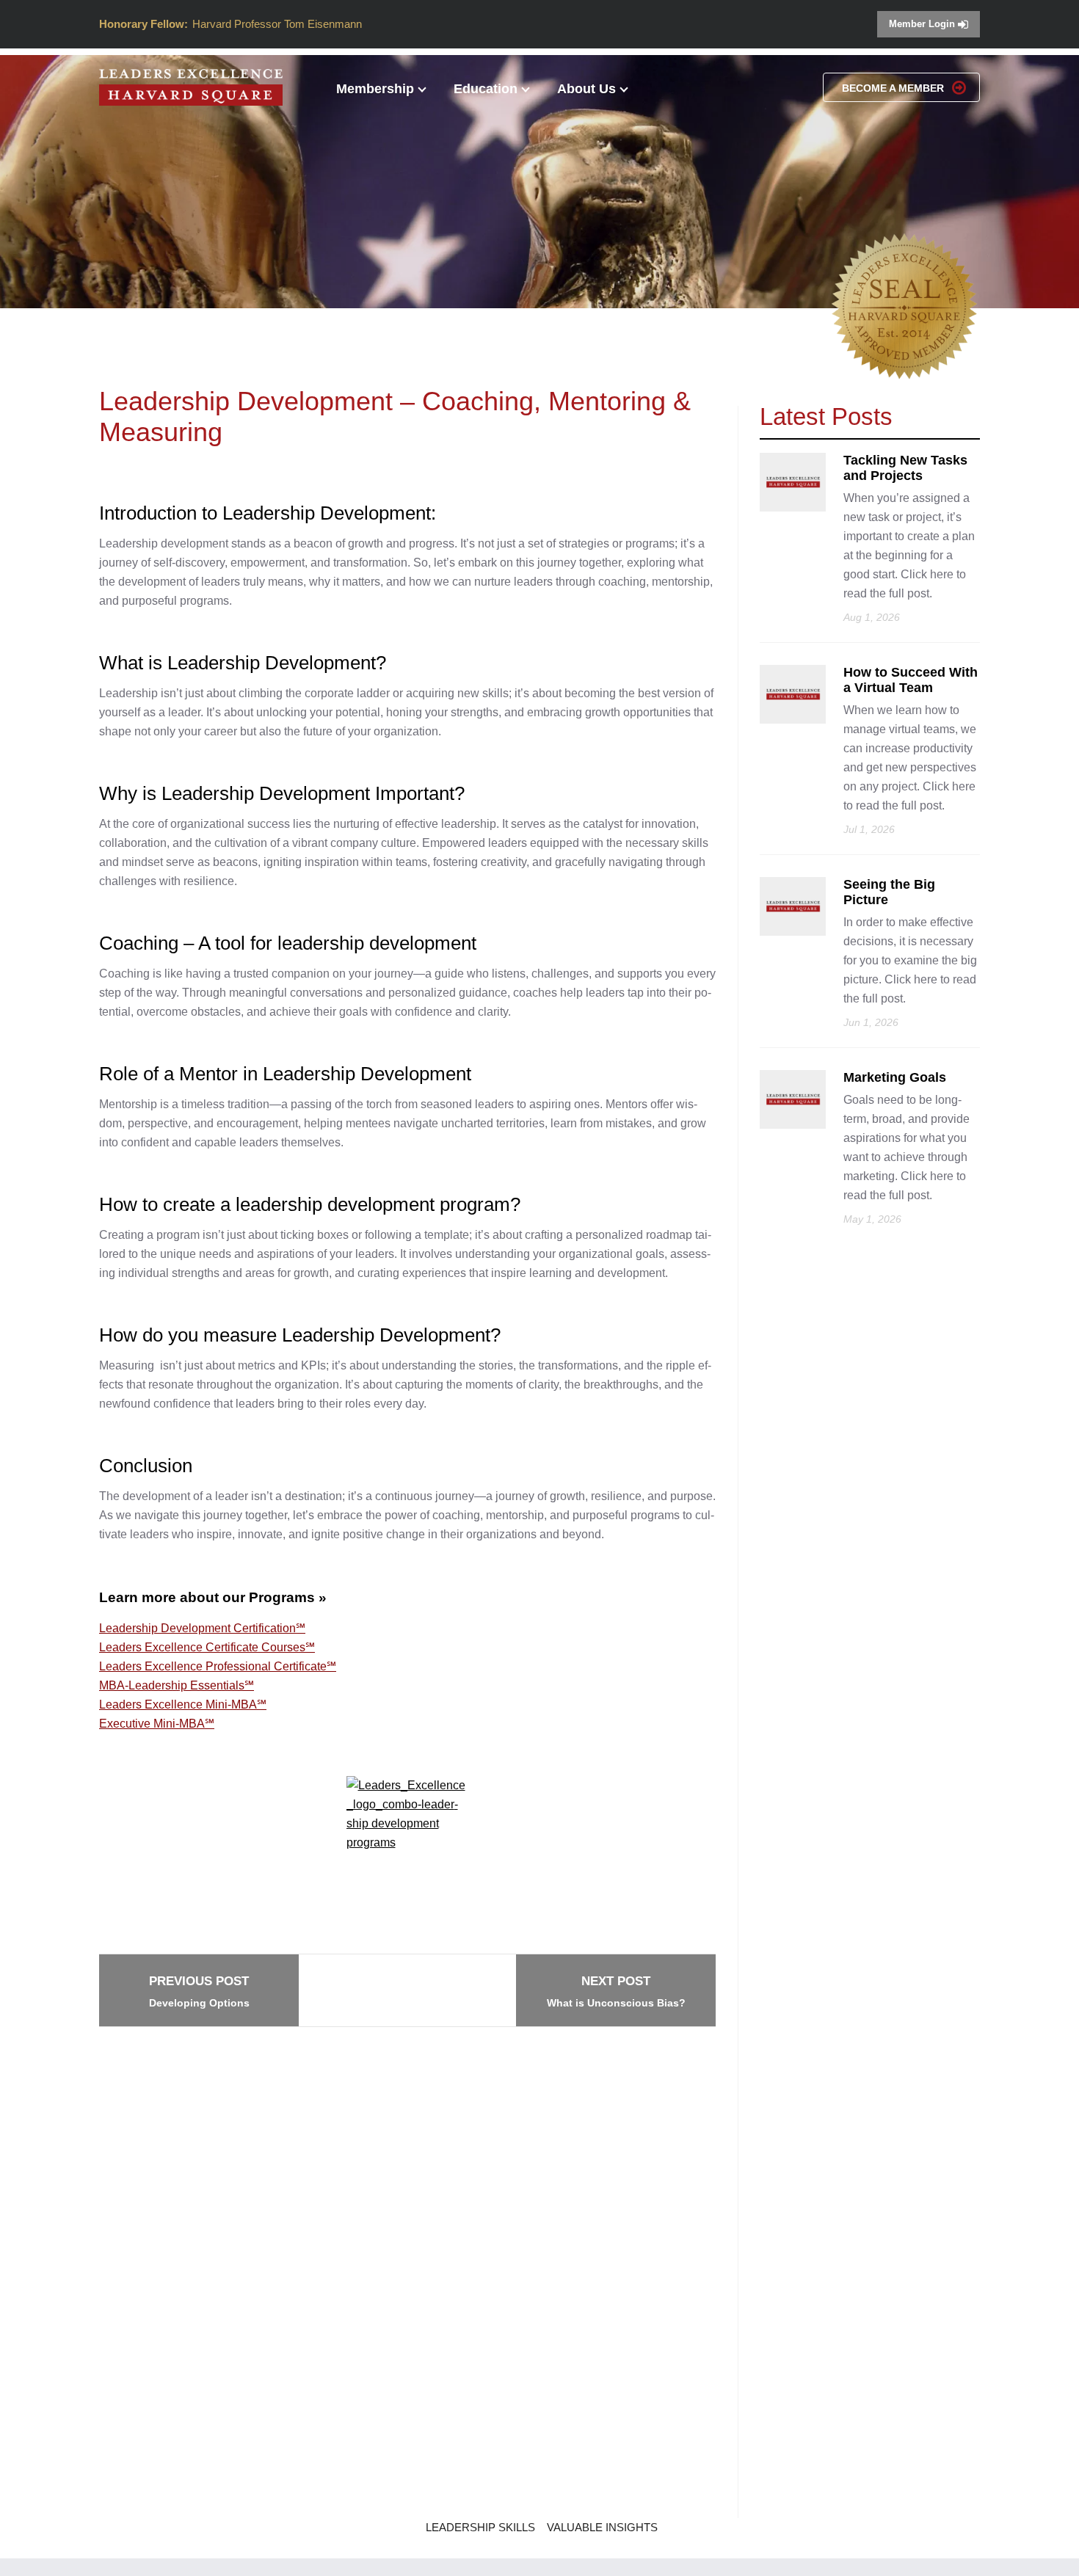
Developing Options (199, 1991)
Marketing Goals (895, 1077)
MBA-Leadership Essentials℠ (177, 1685)
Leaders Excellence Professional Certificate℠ (218, 1666)
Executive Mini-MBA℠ (157, 1724)
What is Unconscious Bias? (616, 1991)
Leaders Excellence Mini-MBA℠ (183, 1704)
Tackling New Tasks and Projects (905, 468)
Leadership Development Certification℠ (202, 1628)
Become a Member (894, 88)
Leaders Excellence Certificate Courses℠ (207, 1647)
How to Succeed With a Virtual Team (911, 680)
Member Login (923, 24)
